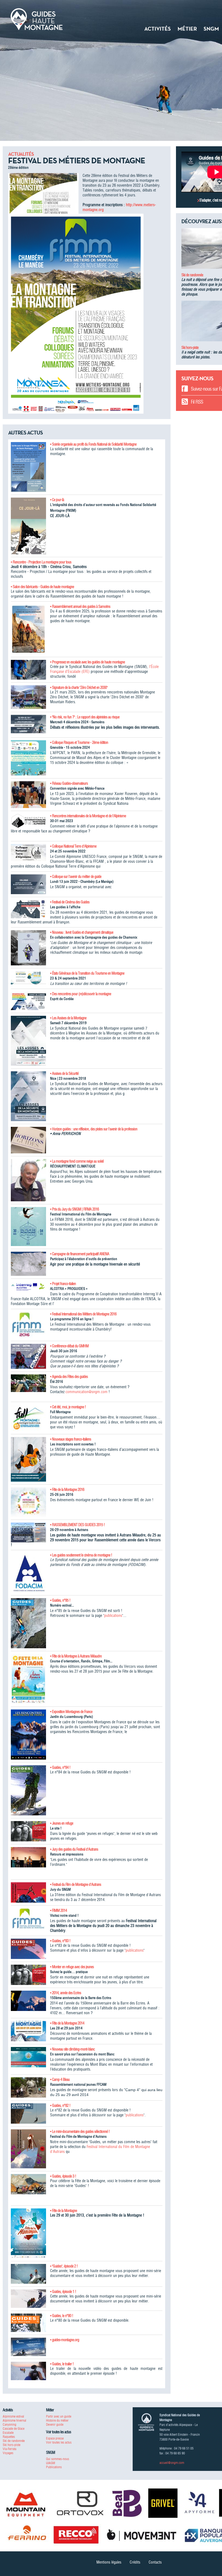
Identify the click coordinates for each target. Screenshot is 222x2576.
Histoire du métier (57, 2420)
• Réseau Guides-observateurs (69, 783)
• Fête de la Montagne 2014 (67, 2023)
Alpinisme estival (13, 2416)
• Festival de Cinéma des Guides (70, 902)
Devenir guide (55, 2424)
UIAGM (50, 2463)
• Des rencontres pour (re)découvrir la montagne (81, 994)
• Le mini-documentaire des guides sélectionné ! (80, 2131)
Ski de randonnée (192, 275)
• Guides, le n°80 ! (62, 2316)
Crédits (135, 2562)
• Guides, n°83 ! (60, 1941)
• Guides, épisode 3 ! (63, 2176)
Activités (158, 29)
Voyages (8, 2453)
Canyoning (9, 2424)
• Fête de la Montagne (63, 2211)
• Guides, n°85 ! (60, 1600)
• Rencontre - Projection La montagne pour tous (41, 562)
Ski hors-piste (190, 348)
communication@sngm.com (86, 1392)
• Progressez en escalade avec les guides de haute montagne (87, 662)
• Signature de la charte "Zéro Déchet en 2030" (79, 687)
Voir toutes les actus (59, 2442)
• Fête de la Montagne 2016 (67, 1490)
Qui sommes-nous (58, 2459)
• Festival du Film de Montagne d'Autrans (76, 1884)
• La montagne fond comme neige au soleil (77, 1161)
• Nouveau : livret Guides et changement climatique (82, 932)
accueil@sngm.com (172, 2463)
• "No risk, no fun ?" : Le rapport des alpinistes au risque (85, 717)
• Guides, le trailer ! (62, 2364)
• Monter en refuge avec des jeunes (72, 1967)
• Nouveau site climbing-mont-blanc (72, 2049)
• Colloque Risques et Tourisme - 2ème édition (79, 742)
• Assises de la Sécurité (64, 1073)
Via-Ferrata (9, 2449)
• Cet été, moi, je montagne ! (68, 1407)
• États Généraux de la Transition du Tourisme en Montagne (87, 973)
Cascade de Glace (14, 2429)
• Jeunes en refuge (62, 1823)
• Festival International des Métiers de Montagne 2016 (83, 1314)
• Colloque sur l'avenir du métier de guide (76, 877)
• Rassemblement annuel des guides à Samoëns (80, 606)
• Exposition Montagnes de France (71, 1712)
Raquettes (9, 2437)
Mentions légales (109, 2562)
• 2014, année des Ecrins (66, 1993)
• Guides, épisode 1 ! (63, 2292)
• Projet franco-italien (63, 1284)
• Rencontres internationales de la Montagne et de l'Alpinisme (88, 816)
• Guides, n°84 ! (60, 1767)
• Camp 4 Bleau (60, 2079)
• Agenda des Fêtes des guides (69, 1377)
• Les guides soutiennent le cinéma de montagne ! (81, 1555)
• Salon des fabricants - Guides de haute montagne (42, 587)
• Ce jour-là (57, 500)
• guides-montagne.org (65, 2340)
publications (113, 1615)
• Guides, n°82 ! (60, 2105)
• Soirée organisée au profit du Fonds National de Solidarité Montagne (93, 444)
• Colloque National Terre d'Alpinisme (73, 846)
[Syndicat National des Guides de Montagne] (37, 19)
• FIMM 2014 (58, 1910)
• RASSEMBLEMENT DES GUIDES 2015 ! (77, 1525)
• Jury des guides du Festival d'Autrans (74, 1849)
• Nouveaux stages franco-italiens (71, 1439)
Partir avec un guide (59, 2416)
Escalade (8, 2433)
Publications (54, 2467)
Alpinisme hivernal (14, 2420)
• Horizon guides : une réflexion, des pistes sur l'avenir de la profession (94, 1129)
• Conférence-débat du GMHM (69, 1346)
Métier (187, 29)
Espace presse (55, 2438)
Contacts (155, 2562)
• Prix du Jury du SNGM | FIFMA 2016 (74, 1209)
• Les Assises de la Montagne (68, 1018)
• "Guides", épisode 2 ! (64, 2266)
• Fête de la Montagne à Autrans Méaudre (76, 1656)
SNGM (211, 29)
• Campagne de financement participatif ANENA (80, 1254)
